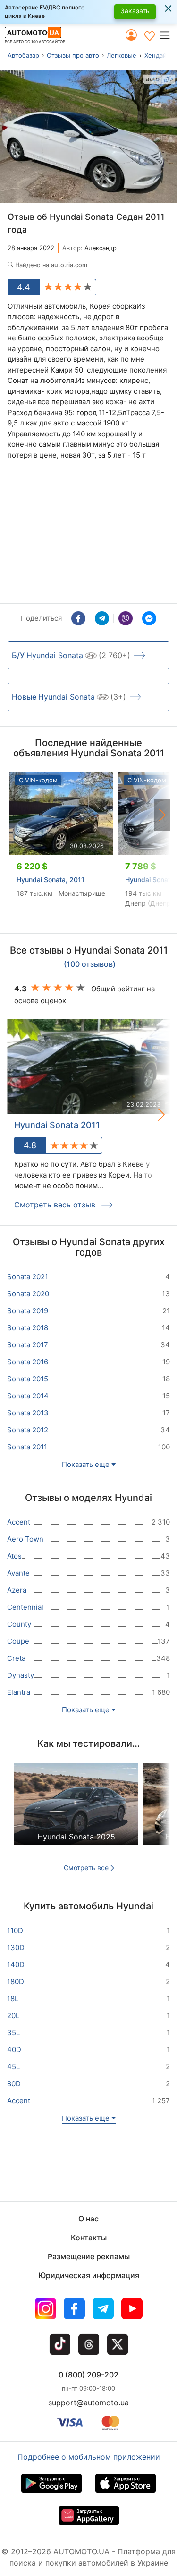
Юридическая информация (89, 2275)
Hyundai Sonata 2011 (57, 1125)
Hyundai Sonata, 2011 (51, 880)
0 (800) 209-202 (88, 2375)
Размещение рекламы (89, 2256)
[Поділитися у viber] (126, 618)
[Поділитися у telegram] (102, 618)
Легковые (122, 55)
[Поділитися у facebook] (78, 618)
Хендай (156, 55)
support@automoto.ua (88, 2403)
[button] (168, 35)
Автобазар (23, 55)
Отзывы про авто (73, 55)
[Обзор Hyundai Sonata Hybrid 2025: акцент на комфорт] (76, 1812)
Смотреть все (86, 1868)
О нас (88, 2219)
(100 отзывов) (90, 964)
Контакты (89, 2238)
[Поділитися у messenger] (149, 618)
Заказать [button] (135, 11)
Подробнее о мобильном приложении (89, 2457)
